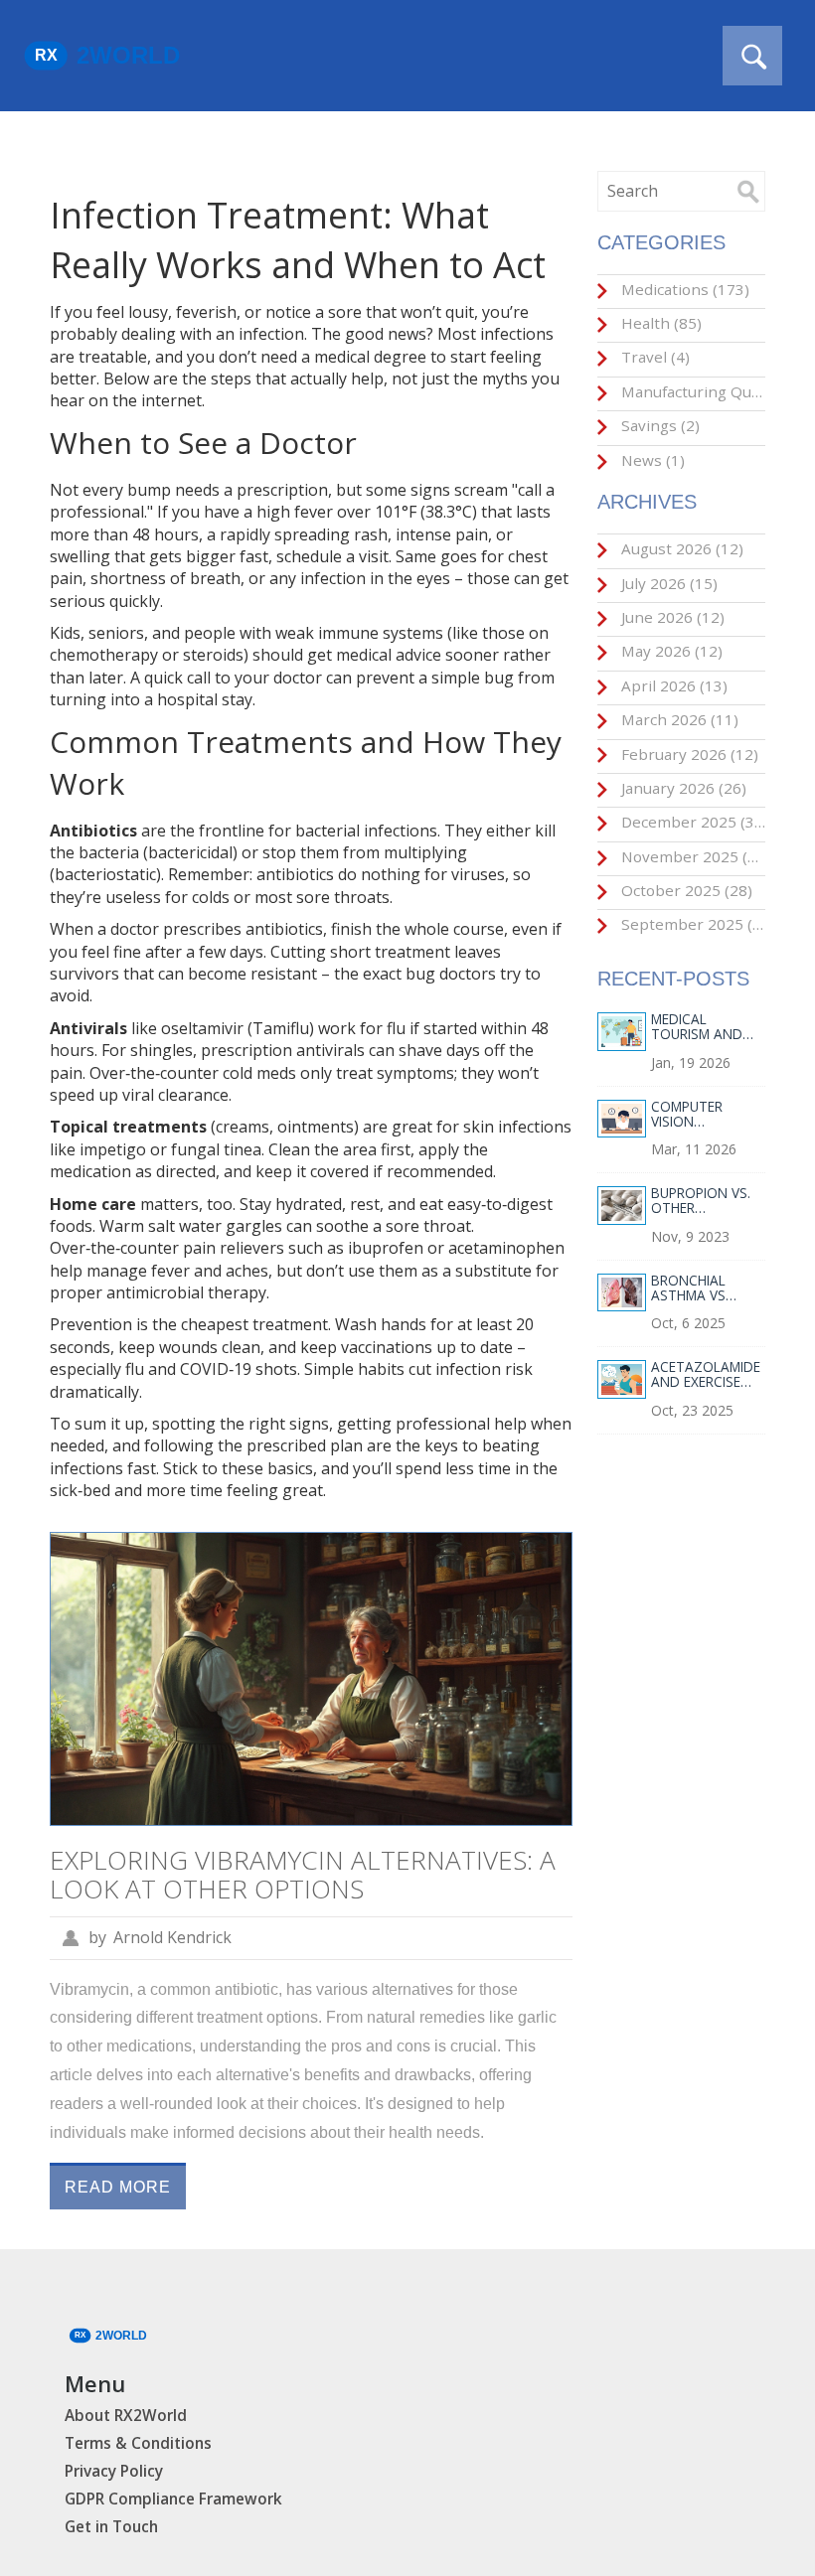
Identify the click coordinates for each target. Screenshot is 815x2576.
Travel (653, 357)
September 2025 (691, 924)
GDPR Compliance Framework (173, 2499)
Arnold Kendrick (172, 1937)
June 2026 (671, 617)
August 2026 (680, 548)
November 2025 (691, 856)
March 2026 (678, 719)
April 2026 (672, 685)
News (651, 460)
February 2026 (688, 754)
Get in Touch (111, 2527)
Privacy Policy (114, 2471)
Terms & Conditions (138, 2443)
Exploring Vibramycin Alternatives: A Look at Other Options (303, 1874)
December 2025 (691, 822)
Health (659, 323)
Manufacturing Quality (691, 391)
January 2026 (682, 788)
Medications (683, 289)
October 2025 (685, 890)
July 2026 (667, 583)
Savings (658, 425)
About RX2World (126, 2416)
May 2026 (670, 651)
